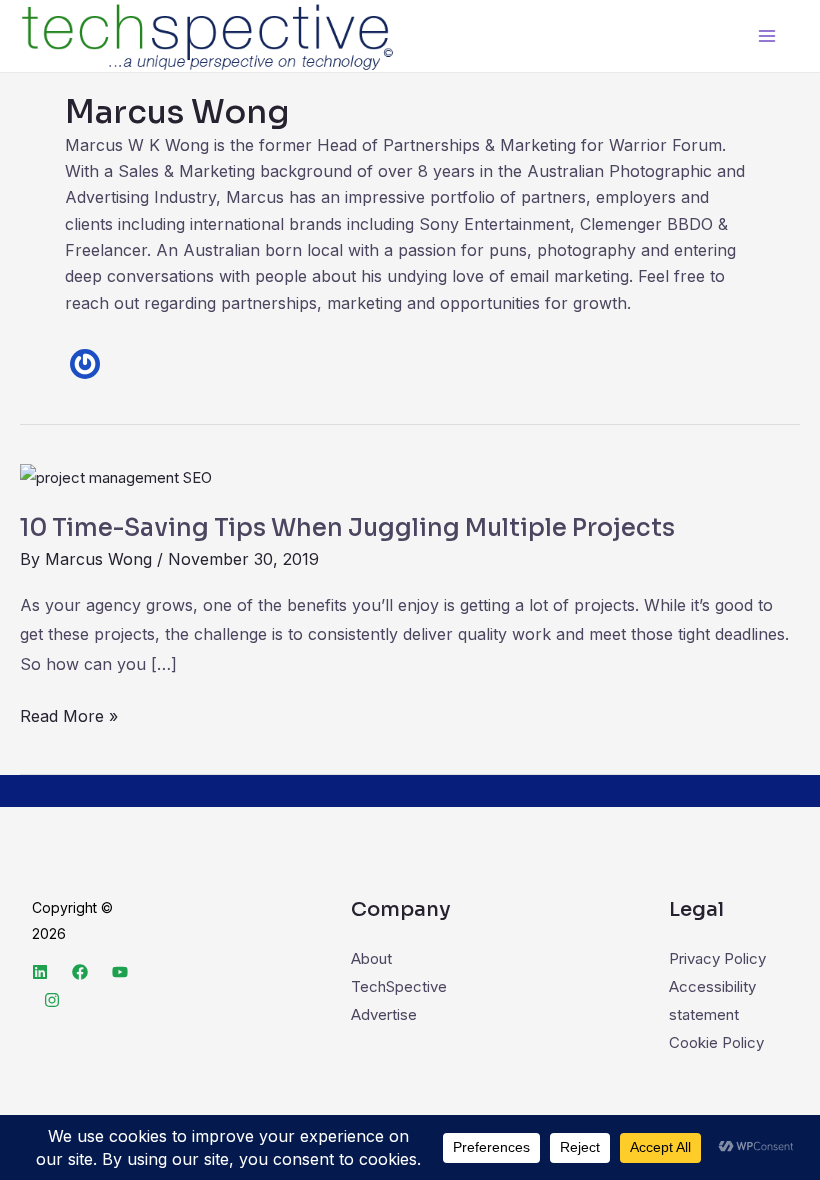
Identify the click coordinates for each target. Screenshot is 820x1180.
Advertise (384, 1014)
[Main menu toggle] (767, 36)
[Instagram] (52, 1000)
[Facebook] (80, 972)
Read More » (69, 714)
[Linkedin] (40, 972)
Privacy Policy (717, 958)
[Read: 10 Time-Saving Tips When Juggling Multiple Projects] (116, 476)
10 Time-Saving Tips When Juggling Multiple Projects (347, 528)
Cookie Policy (716, 1042)
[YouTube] (120, 972)
